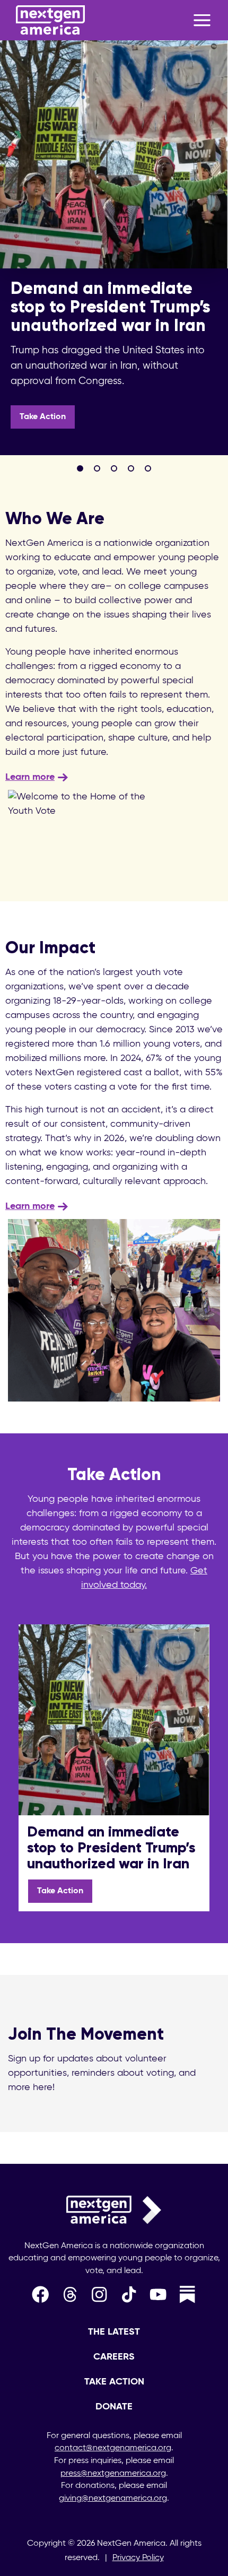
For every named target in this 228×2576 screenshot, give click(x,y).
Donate (114, 2407)
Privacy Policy (138, 2558)
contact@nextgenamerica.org (113, 2448)
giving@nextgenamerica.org (113, 2499)
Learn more (30, 777)
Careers (114, 2357)
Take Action (43, 417)
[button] (80, 468)
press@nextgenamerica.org (113, 2474)
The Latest (114, 2332)
